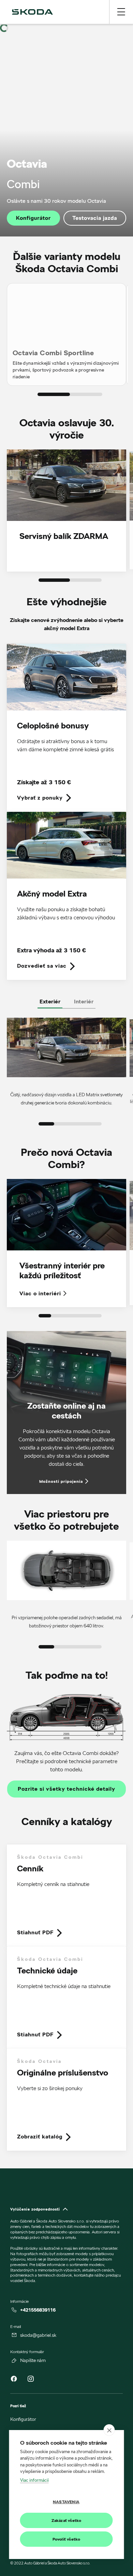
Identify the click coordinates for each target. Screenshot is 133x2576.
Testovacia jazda (95, 218)
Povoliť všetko (66, 2539)
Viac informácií (34, 2480)
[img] (32, 12)
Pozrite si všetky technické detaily (66, 1789)
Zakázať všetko (66, 2520)
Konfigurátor (33, 218)
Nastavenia (66, 2502)
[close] (109, 2430)
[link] (66, 728)
